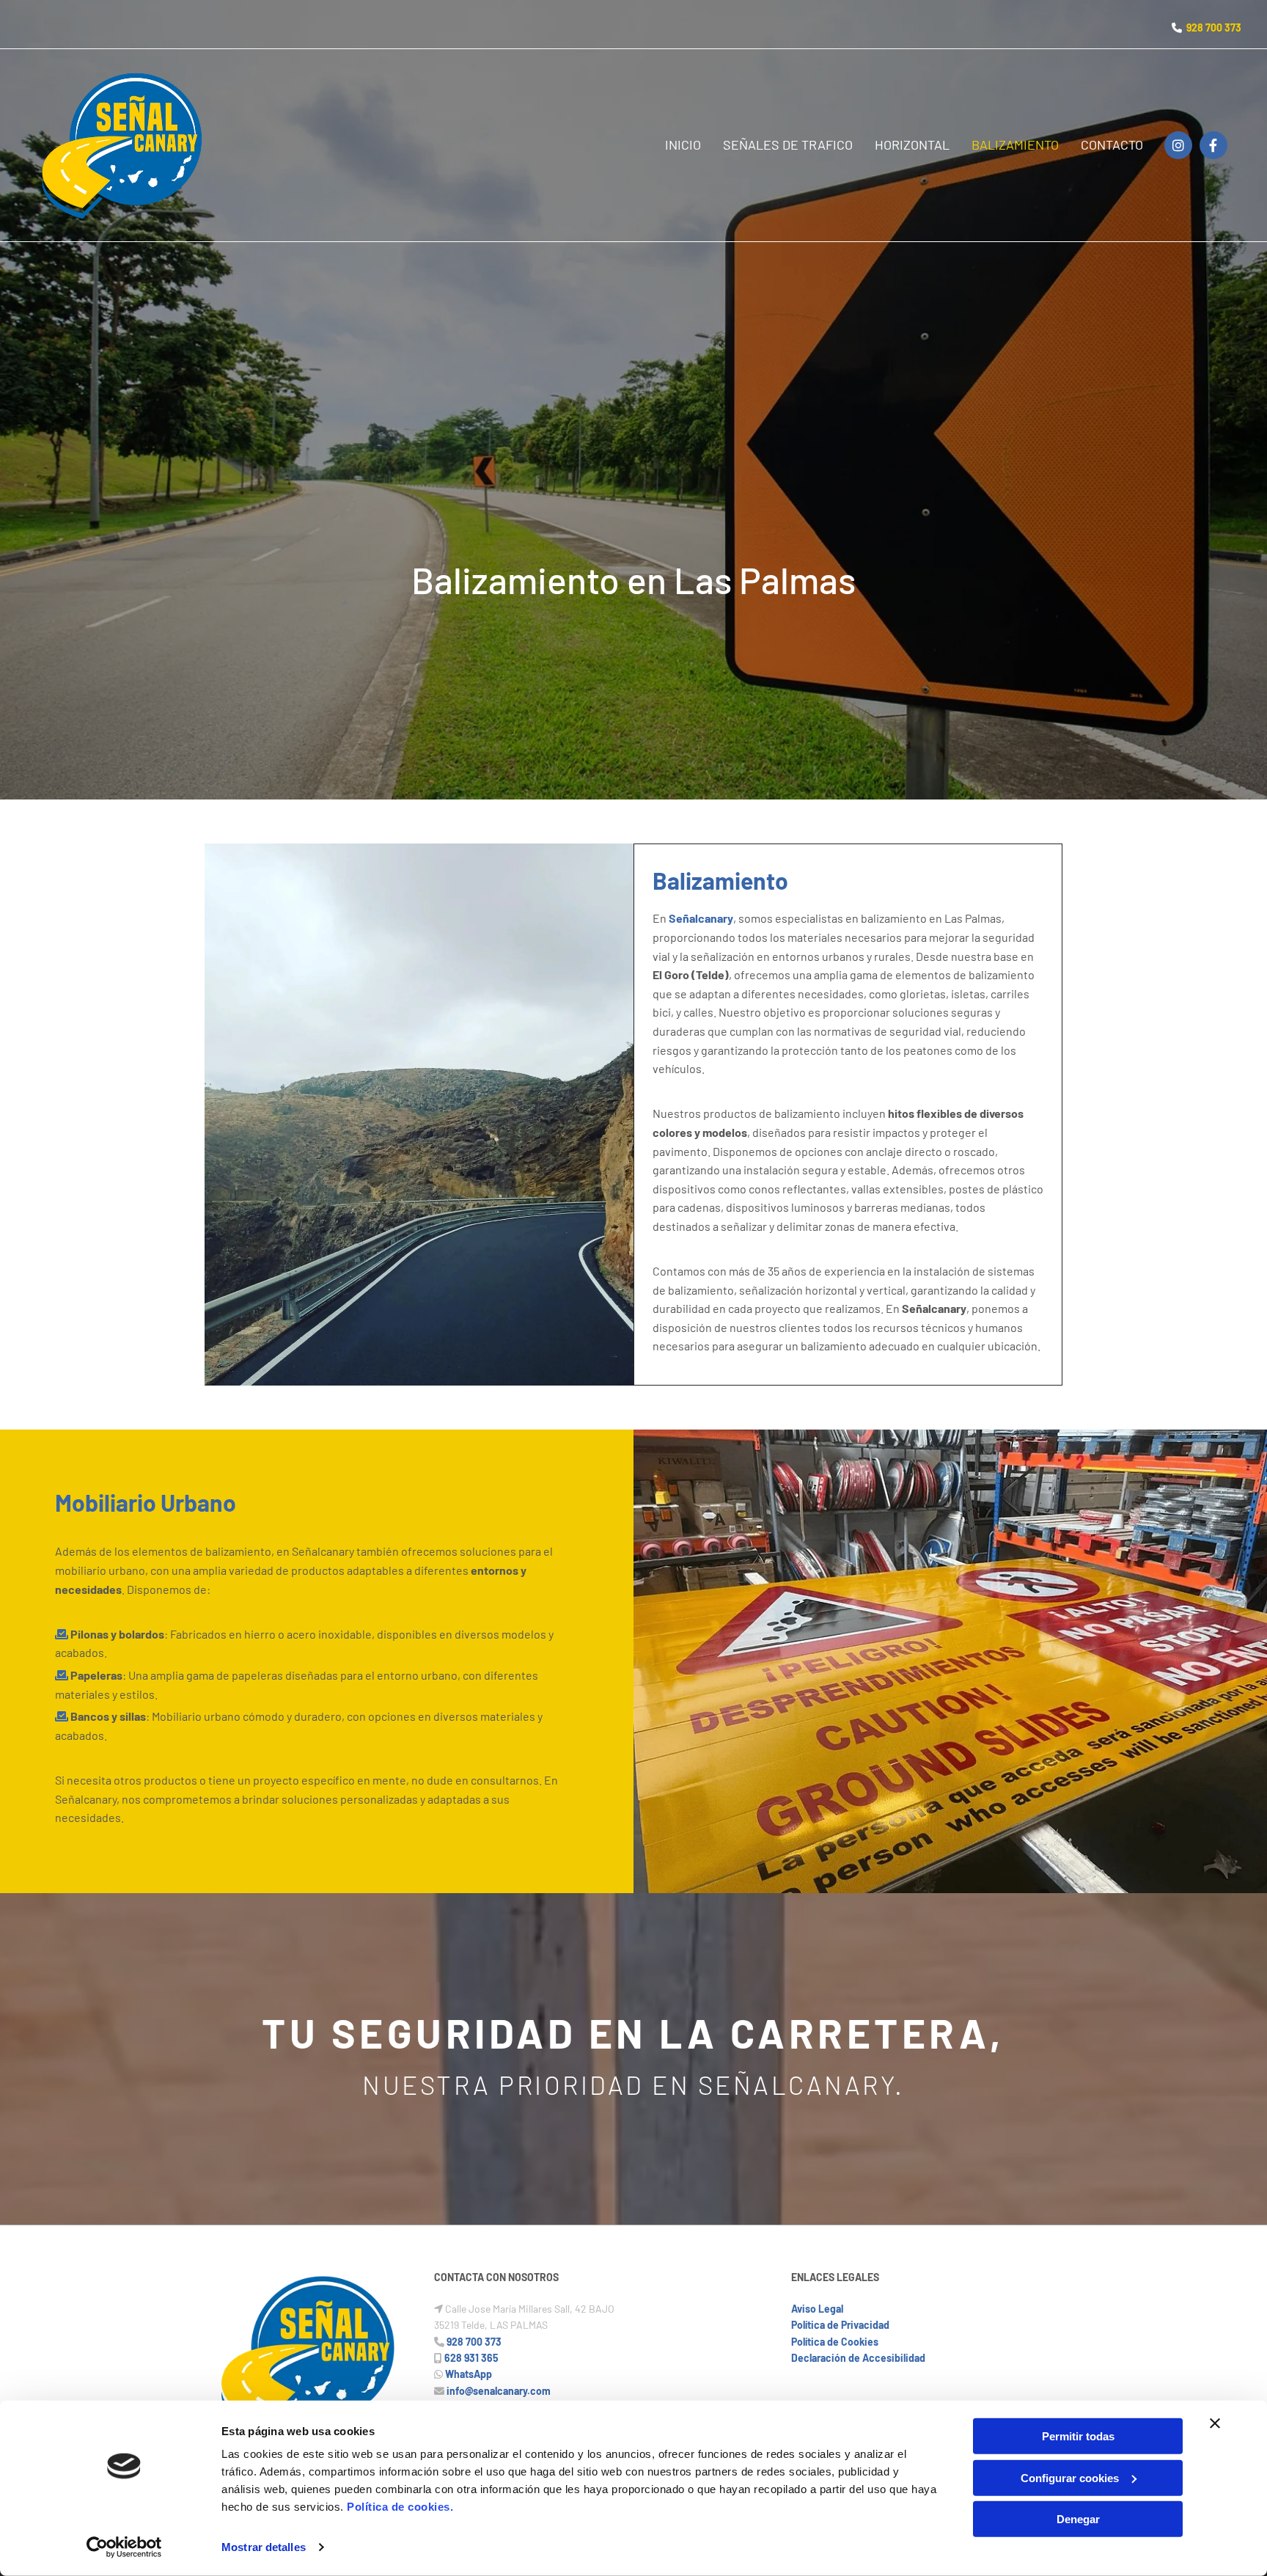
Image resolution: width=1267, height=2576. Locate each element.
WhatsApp (469, 2374)
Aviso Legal (817, 2309)
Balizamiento (1015, 144)
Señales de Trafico (788, 144)
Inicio (683, 144)
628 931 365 (471, 2358)
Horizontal (912, 144)
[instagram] (1178, 145)
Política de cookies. (400, 2507)
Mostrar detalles (264, 2547)
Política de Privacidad (840, 2325)
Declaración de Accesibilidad (858, 2358)
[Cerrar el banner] (1215, 2423)
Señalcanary (701, 918)
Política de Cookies (835, 2342)
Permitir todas (1078, 2436)
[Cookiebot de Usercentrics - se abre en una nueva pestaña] (124, 2547)
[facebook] (1213, 145)
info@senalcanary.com (499, 2391)
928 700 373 (1214, 28)
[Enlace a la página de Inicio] (124, 145)
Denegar (1078, 2519)
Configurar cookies (1070, 2477)
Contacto (1112, 144)
